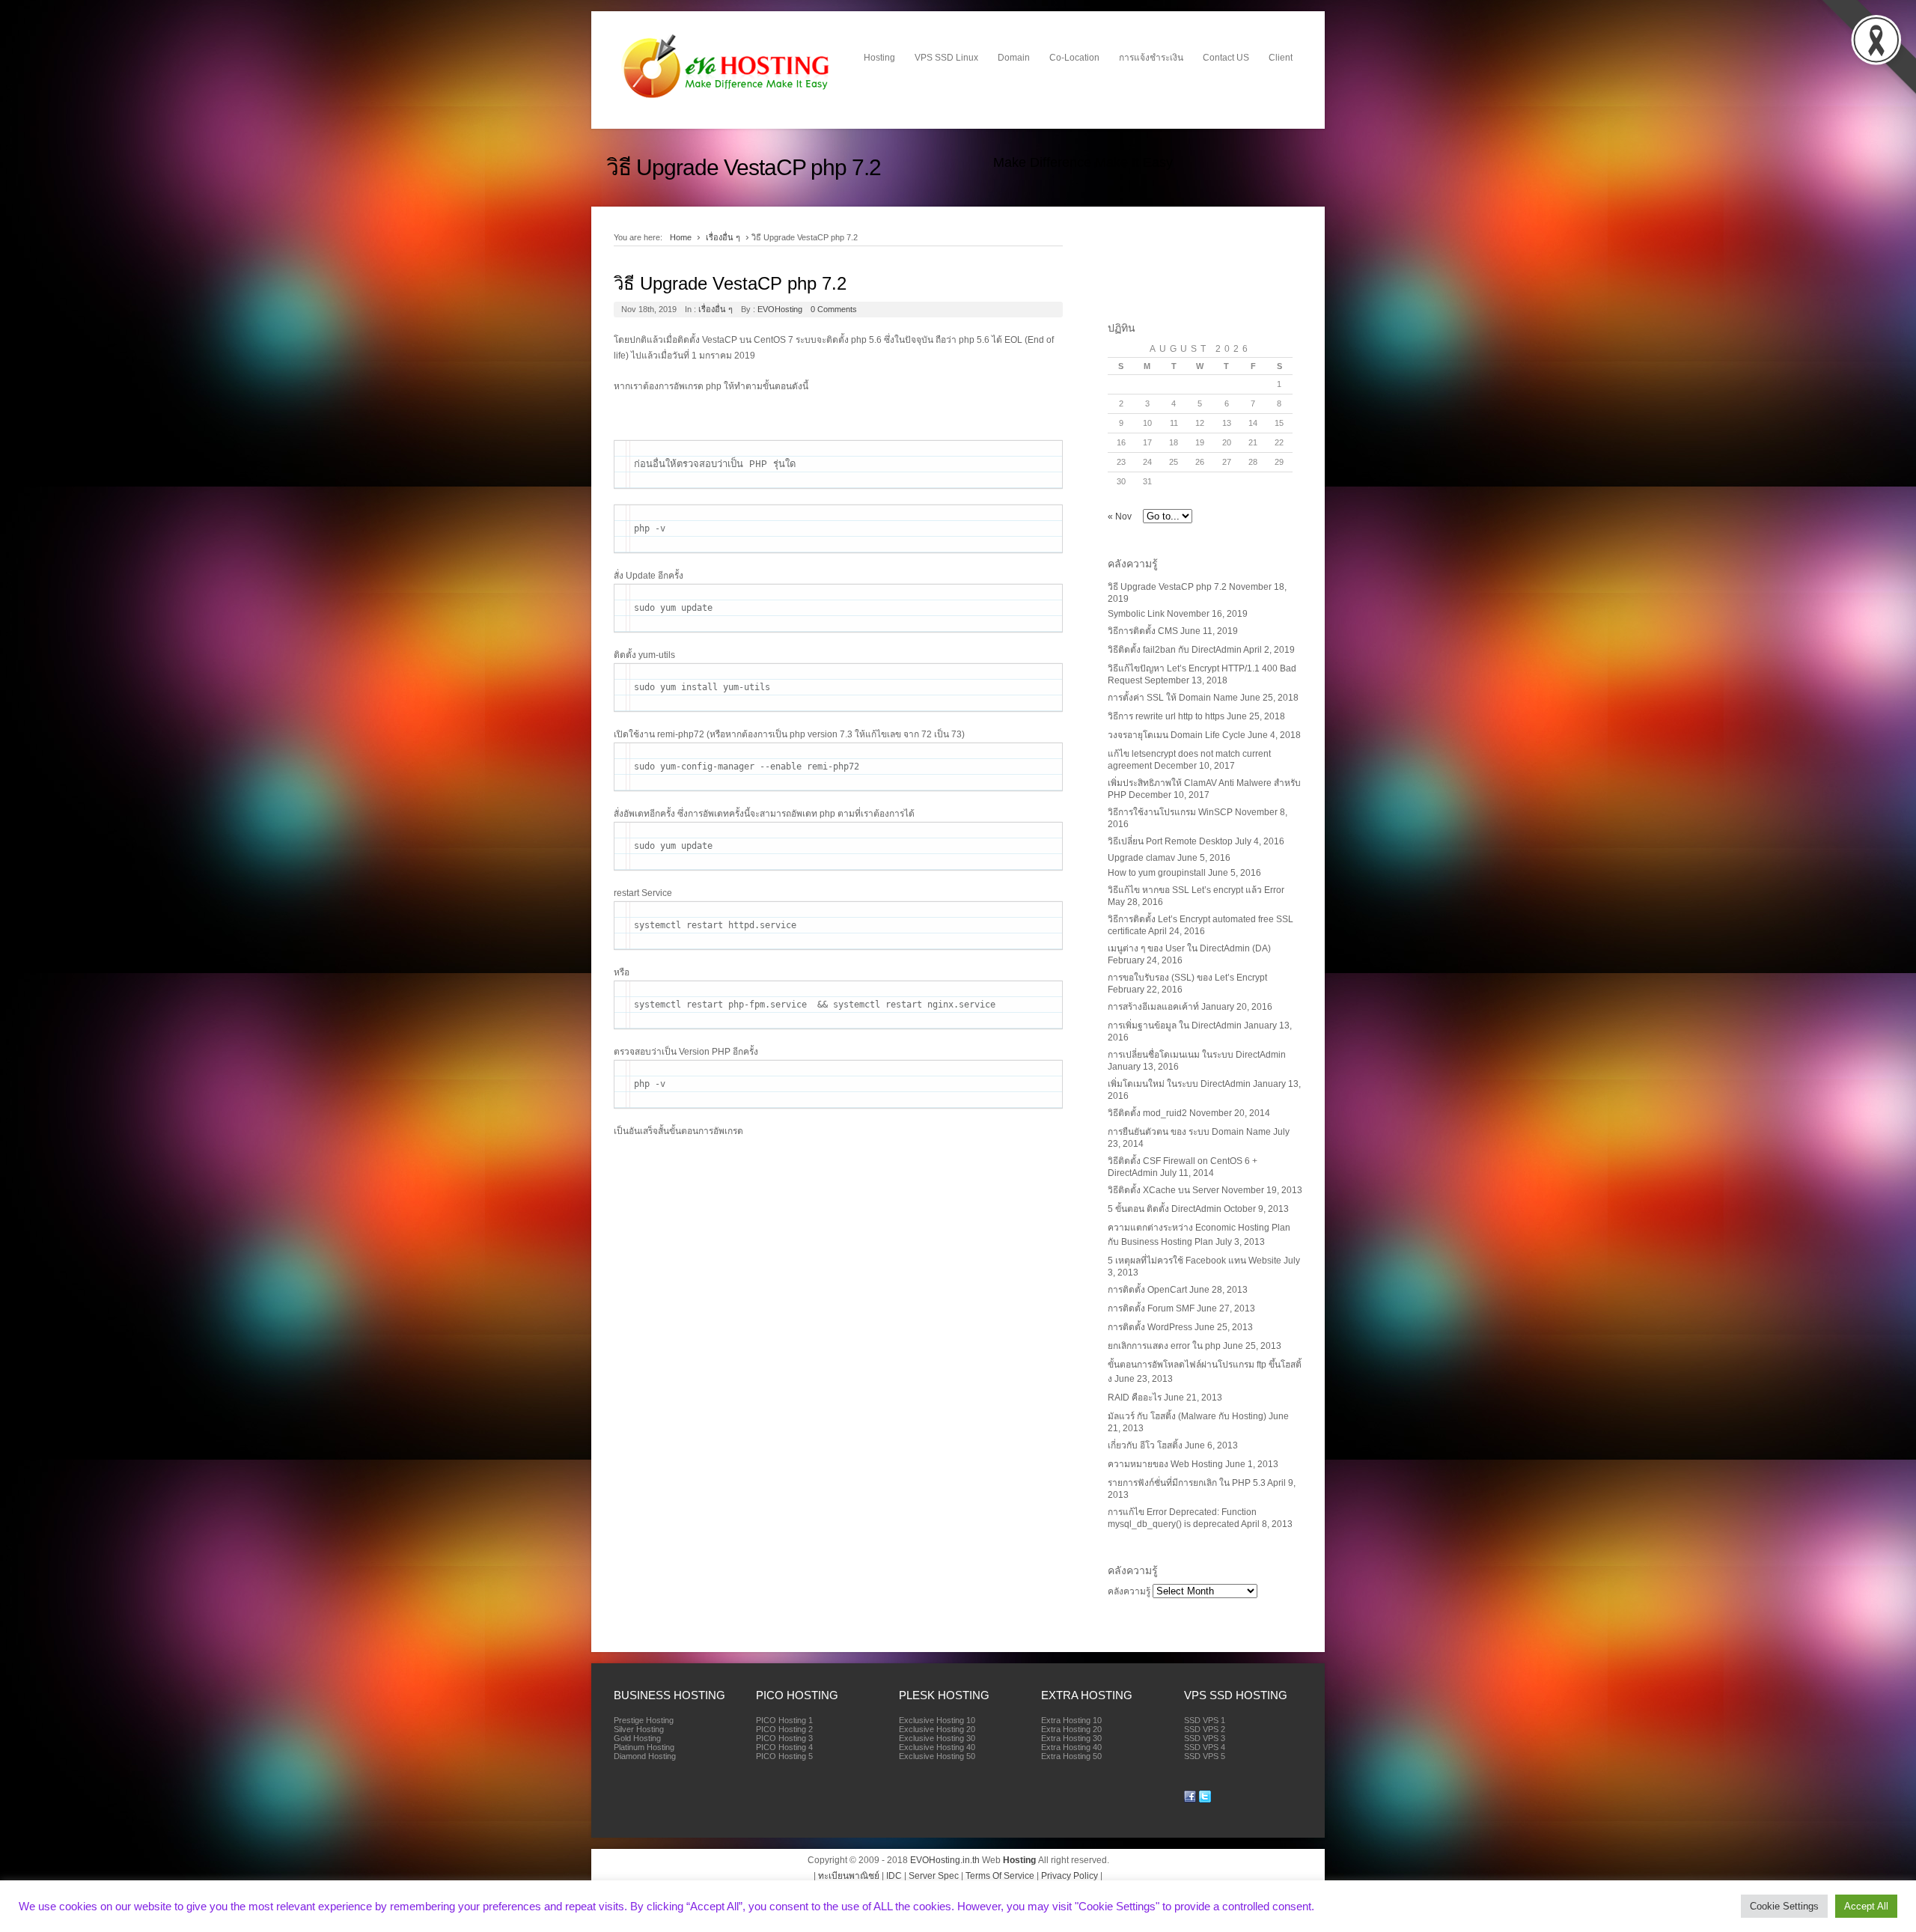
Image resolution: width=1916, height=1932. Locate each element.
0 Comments (834, 309)
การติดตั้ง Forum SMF (1151, 1308)
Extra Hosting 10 (1071, 1720)
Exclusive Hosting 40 (937, 1747)
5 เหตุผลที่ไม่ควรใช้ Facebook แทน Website (1195, 1261)
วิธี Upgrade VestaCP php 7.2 (730, 283)
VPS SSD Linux (946, 58)
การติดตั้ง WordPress (1150, 1327)
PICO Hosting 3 (784, 1738)
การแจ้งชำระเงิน (1151, 58)
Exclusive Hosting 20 (937, 1729)
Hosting (879, 58)
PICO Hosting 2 (784, 1729)
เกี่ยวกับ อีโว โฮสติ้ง (1145, 1445)
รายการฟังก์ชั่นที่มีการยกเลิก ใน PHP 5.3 (1187, 1483)
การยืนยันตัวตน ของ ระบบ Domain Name (1189, 1132)
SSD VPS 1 (1205, 1720)
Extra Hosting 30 (1071, 1738)
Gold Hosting (637, 1738)
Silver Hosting (639, 1729)
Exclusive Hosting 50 (937, 1756)
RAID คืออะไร (1135, 1398)
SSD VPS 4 (1205, 1747)
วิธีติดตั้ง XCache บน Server (1163, 1190)
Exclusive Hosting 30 (937, 1738)
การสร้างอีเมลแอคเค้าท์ (1153, 1007)
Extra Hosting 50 (1071, 1756)
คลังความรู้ (1129, 1591)
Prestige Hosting (644, 1720)
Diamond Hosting (645, 1756)
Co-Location (1074, 58)
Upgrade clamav (1141, 858)
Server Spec (934, 1876)
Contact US (1226, 58)
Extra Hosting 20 (1071, 1729)
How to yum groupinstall (1157, 873)
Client (1281, 58)
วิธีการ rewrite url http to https (1166, 716)
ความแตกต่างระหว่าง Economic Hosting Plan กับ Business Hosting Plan (1199, 1235)
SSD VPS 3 (1205, 1738)
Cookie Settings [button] (1784, 1906)
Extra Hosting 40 (1071, 1747)
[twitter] (1205, 1800)
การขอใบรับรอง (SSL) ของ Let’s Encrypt (1187, 978)
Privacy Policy (1070, 1876)
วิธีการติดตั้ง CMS (1143, 631)
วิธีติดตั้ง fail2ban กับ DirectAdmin (1175, 650)
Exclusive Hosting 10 (937, 1720)
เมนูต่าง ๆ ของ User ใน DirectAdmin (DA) (1189, 948)
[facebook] (1190, 1800)
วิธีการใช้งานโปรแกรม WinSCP (1170, 812)
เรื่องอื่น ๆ (723, 237)
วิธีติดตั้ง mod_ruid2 (1147, 1113)
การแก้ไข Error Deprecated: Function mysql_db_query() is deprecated (1182, 1518)
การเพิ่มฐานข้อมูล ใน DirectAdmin (1175, 1026)
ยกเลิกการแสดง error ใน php (1164, 1346)
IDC (894, 1876)
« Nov (1120, 516)
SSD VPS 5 (1205, 1756)
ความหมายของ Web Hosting (1165, 1464)
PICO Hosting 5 (784, 1756)
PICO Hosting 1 (784, 1720)
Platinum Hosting (644, 1747)
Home (681, 237)
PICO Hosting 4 (784, 1747)
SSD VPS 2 (1205, 1729)
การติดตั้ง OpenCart (1147, 1290)
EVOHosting (780, 309)
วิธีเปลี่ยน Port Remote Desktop (1170, 841)
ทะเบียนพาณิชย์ (849, 1876)
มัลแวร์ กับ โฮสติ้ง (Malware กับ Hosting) (1187, 1416)
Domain (1014, 58)
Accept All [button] (1866, 1906)
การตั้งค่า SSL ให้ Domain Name (1173, 698)
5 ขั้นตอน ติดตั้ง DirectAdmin (1165, 1209)
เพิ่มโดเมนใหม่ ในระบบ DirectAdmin (1179, 1084)
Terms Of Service (1000, 1876)
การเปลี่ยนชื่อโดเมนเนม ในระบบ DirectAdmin (1197, 1055)
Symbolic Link (1136, 614)
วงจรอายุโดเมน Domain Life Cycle (1177, 735)
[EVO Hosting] (727, 98)
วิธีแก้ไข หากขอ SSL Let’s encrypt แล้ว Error (1196, 890)
